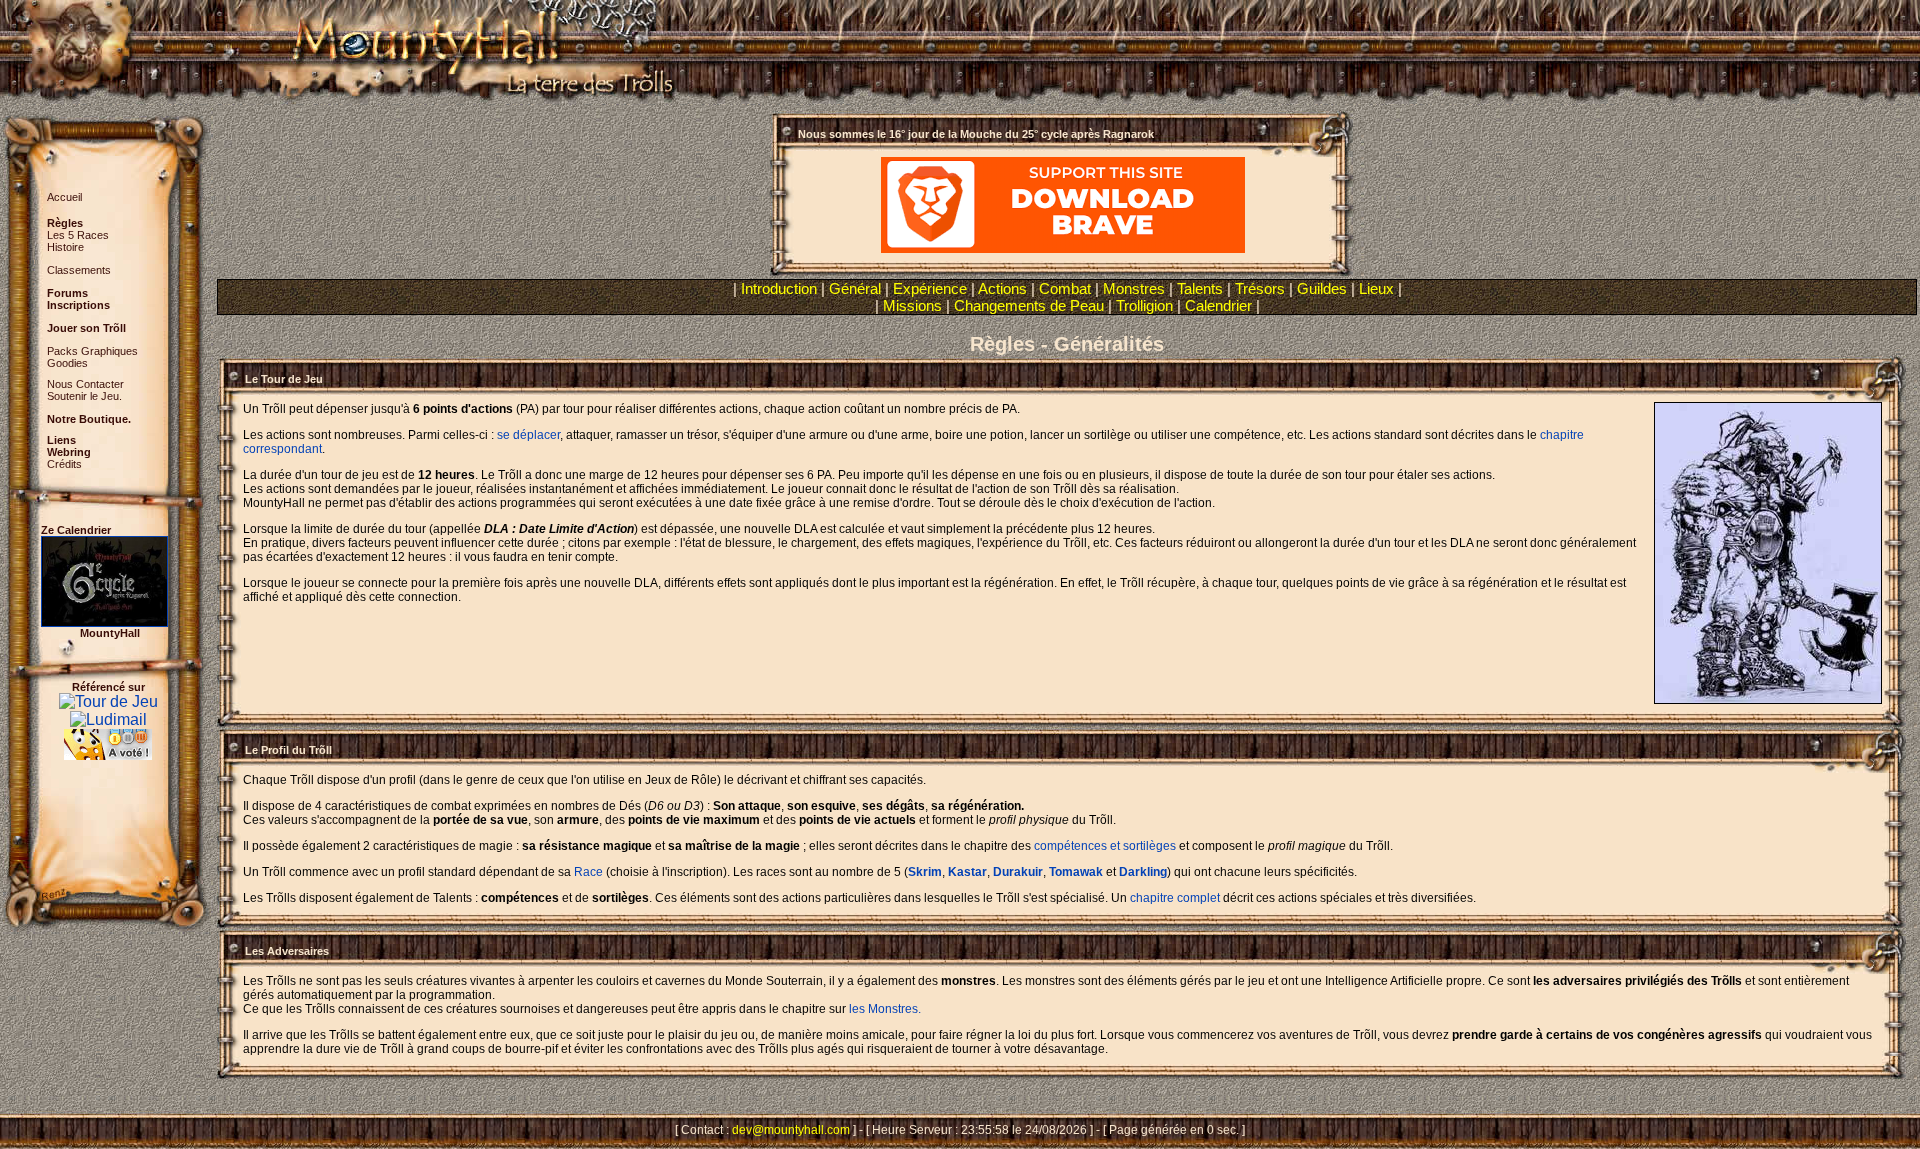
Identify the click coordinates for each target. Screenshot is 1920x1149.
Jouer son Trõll (86, 328)
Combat (1065, 288)
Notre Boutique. (89, 419)
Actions (1002, 288)
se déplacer (528, 435)
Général (855, 288)
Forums (67, 293)
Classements (79, 270)
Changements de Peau (1029, 305)
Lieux (1376, 288)
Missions (912, 305)
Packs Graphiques (92, 351)
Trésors (1260, 288)
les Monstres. (885, 1009)
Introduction (779, 288)
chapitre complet (1175, 898)
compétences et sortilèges (1105, 846)
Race (588, 872)
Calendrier (1218, 305)
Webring (69, 452)
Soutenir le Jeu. (84, 396)
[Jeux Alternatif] (108, 737)
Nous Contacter (85, 384)
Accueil (64, 197)
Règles (65, 223)
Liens (61, 440)
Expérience (930, 288)
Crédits (64, 464)
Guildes (1322, 288)
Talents (1200, 288)
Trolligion (1144, 305)
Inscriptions (78, 305)
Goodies (67, 363)
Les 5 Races (78, 235)
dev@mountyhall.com (791, 1130)
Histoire (65, 247)
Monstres (1134, 288)
